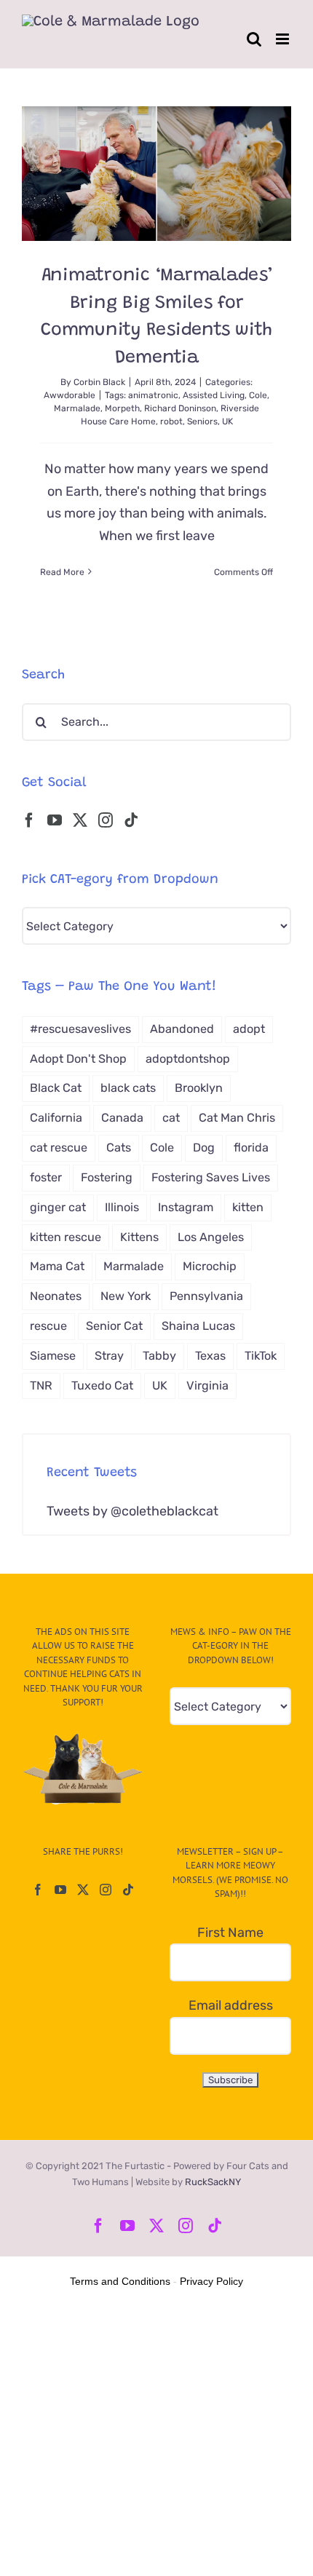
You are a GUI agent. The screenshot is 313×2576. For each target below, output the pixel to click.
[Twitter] (80, 820)
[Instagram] (106, 820)
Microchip (210, 1266)
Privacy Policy (211, 2281)
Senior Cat (114, 1326)
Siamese (53, 1356)
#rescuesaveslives (80, 1029)
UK (227, 421)
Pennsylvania (206, 1296)
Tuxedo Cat (102, 1386)
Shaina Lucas (198, 1326)
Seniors (202, 421)
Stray (109, 1356)
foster (46, 1177)
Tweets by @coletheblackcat (132, 1511)
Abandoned (182, 1029)
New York (126, 1296)
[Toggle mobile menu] (284, 39)
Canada (122, 1118)
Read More (62, 572)
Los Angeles (211, 1237)
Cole (258, 395)
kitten (248, 1207)
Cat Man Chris (237, 1118)
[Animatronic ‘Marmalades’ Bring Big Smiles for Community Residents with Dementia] (156, 174)
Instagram (186, 1207)
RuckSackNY (213, 2182)
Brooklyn (199, 1088)
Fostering (107, 1177)
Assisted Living (214, 395)
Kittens (139, 1237)
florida (251, 1148)
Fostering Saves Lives (211, 1177)
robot (171, 421)
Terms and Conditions (120, 2281)
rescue (48, 1326)
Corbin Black (99, 382)
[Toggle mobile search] (254, 39)
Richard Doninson (180, 408)
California (56, 1118)
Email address (231, 2005)
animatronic (153, 395)
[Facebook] (29, 820)
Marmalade (77, 408)
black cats (128, 1088)
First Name (230, 1933)
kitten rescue (66, 1237)
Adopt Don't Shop (78, 1059)
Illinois (122, 1207)
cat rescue (59, 1148)
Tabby (159, 1356)
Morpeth (122, 408)
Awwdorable (70, 395)
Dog (204, 1148)
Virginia (207, 1386)
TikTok (261, 1356)
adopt (249, 1029)
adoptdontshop (188, 1059)
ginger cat (58, 1207)
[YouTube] (55, 820)
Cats (119, 1148)
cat (171, 1118)
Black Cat (56, 1088)
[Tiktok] (131, 820)
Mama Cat (57, 1266)
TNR (41, 1386)
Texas (210, 1356)
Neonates (56, 1296)
